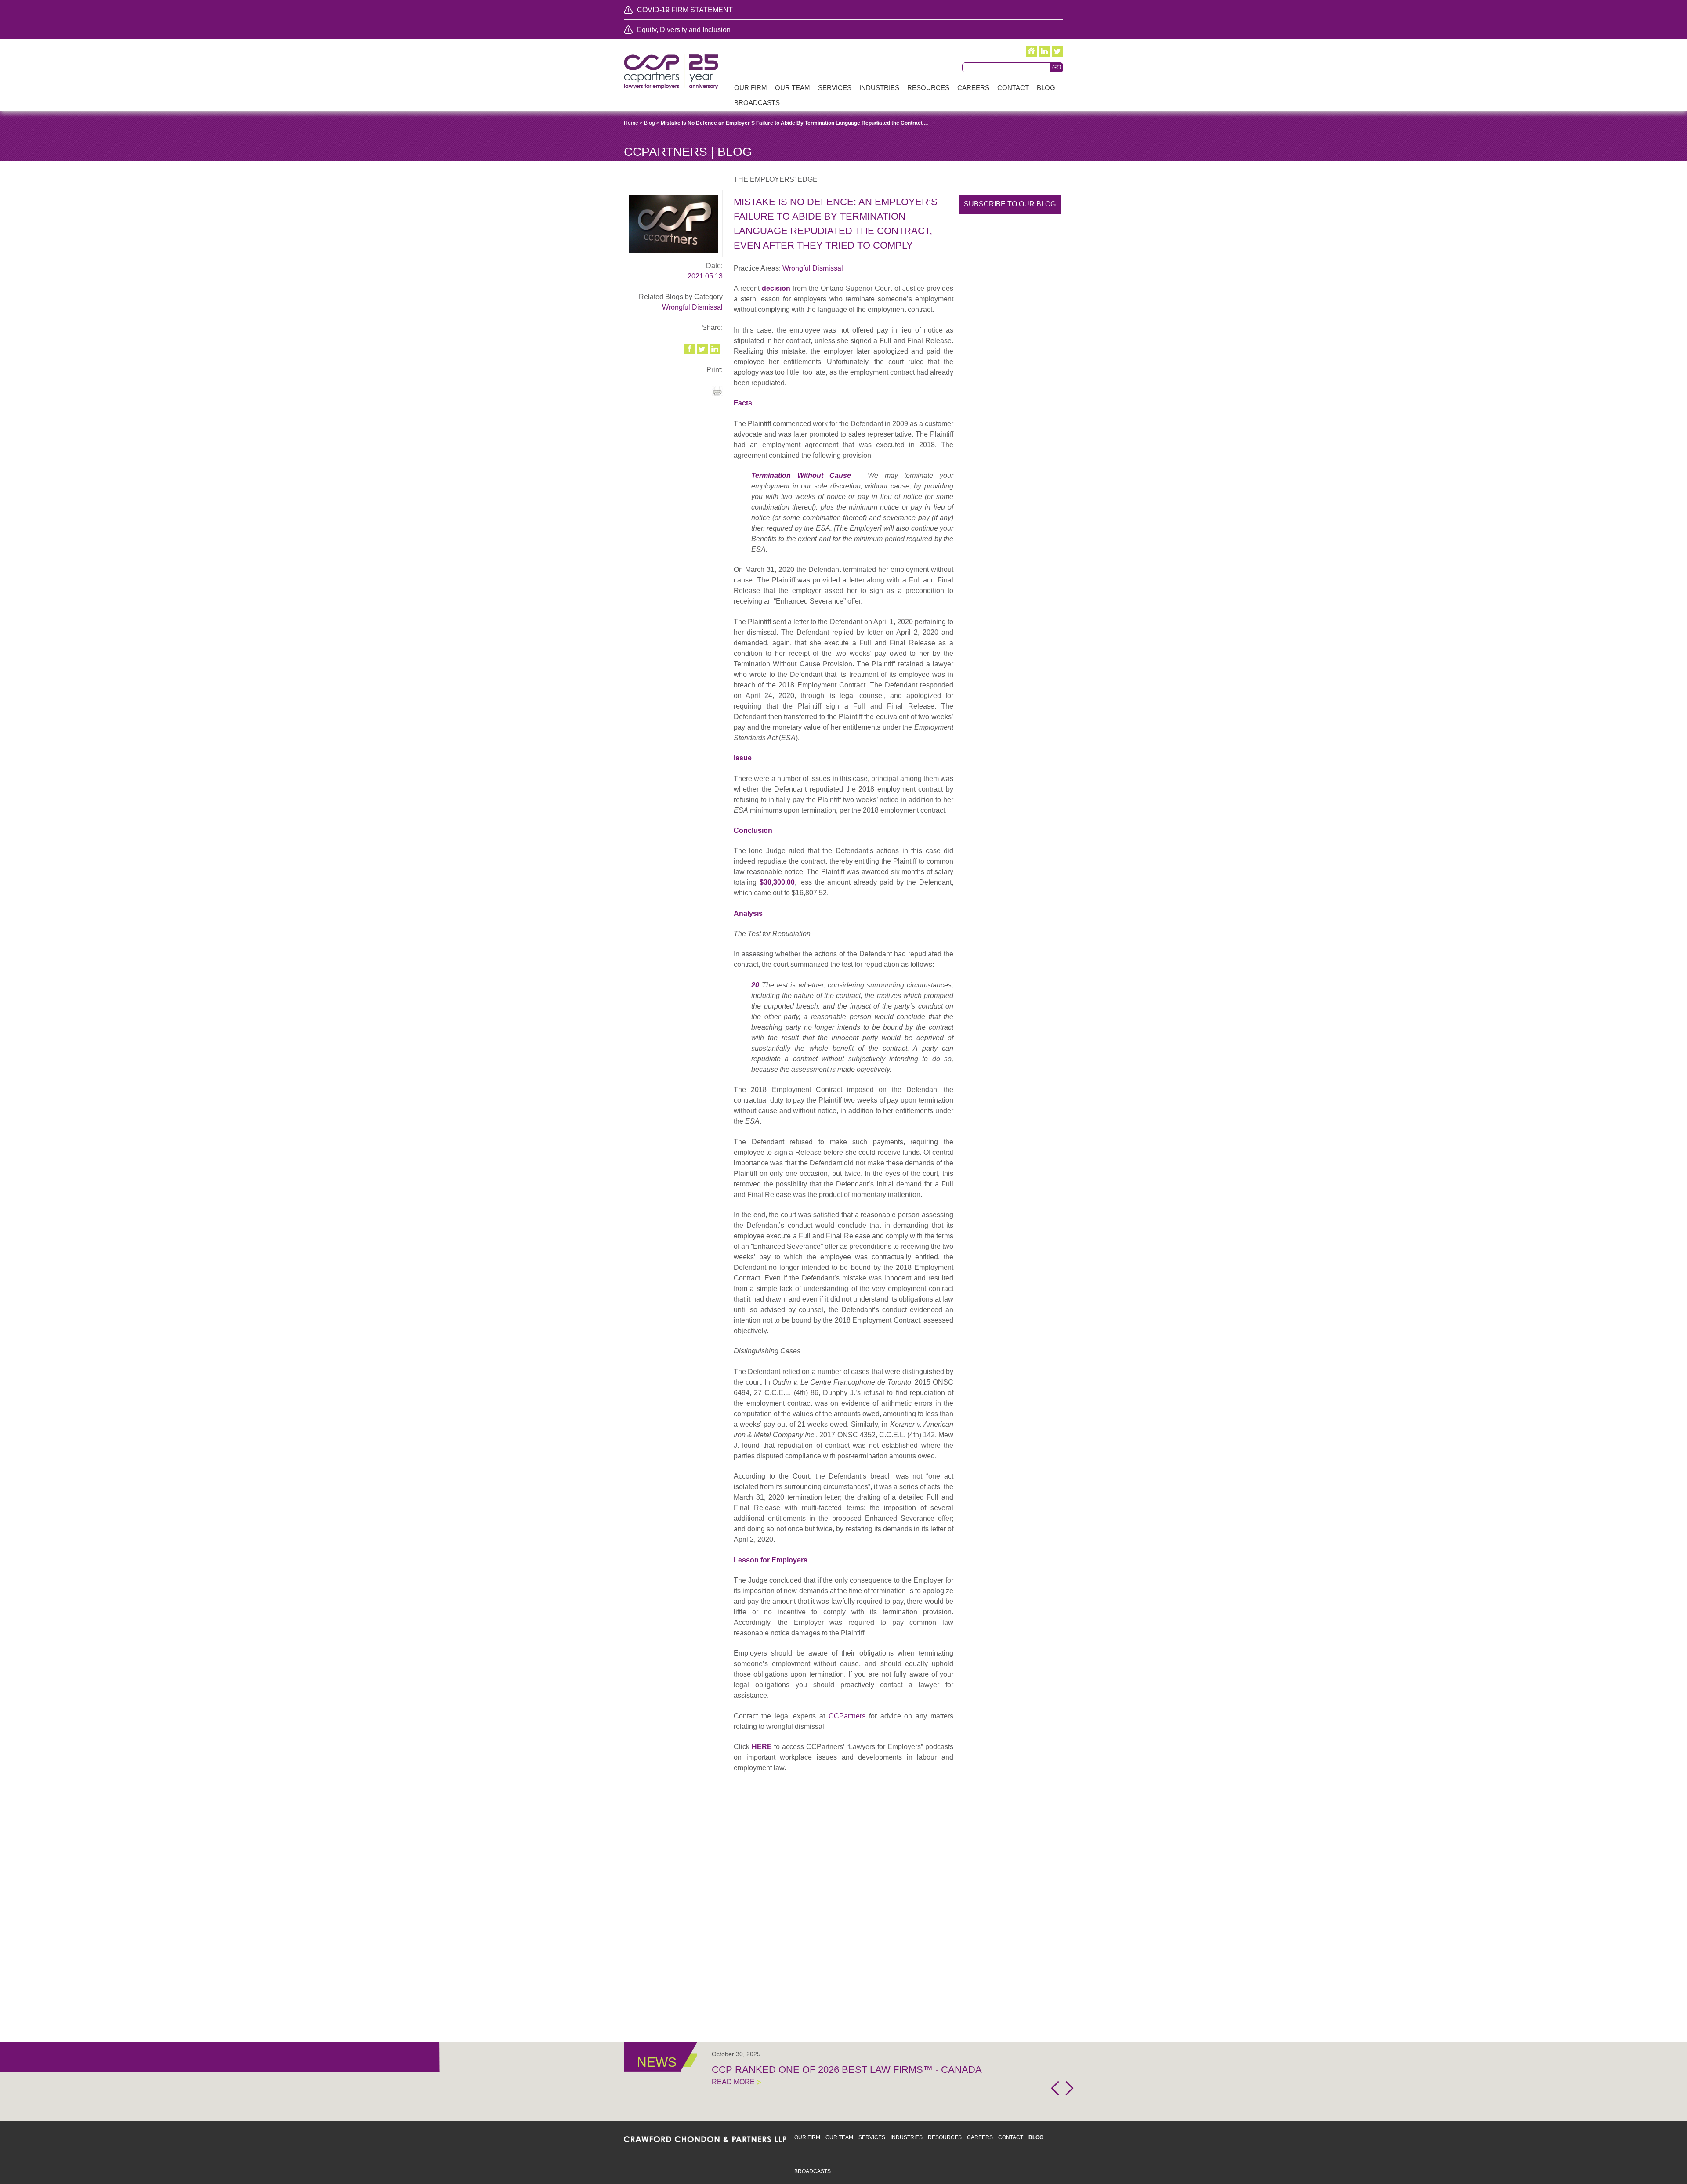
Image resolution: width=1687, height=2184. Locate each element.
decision (776, 288)
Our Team (839, 2137)
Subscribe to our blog (1010, 204)
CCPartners (847, 1716)
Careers (980, 2137)
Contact (1011, 2137)
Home (631, 123)
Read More (733, 2082)
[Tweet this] (703, 349)
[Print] (717, 394)
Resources (945, 2137)
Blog (650, 123)
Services (872, 2137)
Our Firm (807, 2137)
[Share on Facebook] (690, 349)
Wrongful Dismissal (692, 307)
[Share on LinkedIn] (716, 349)
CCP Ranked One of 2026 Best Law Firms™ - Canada (847, 2070)
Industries (907, 2137)
